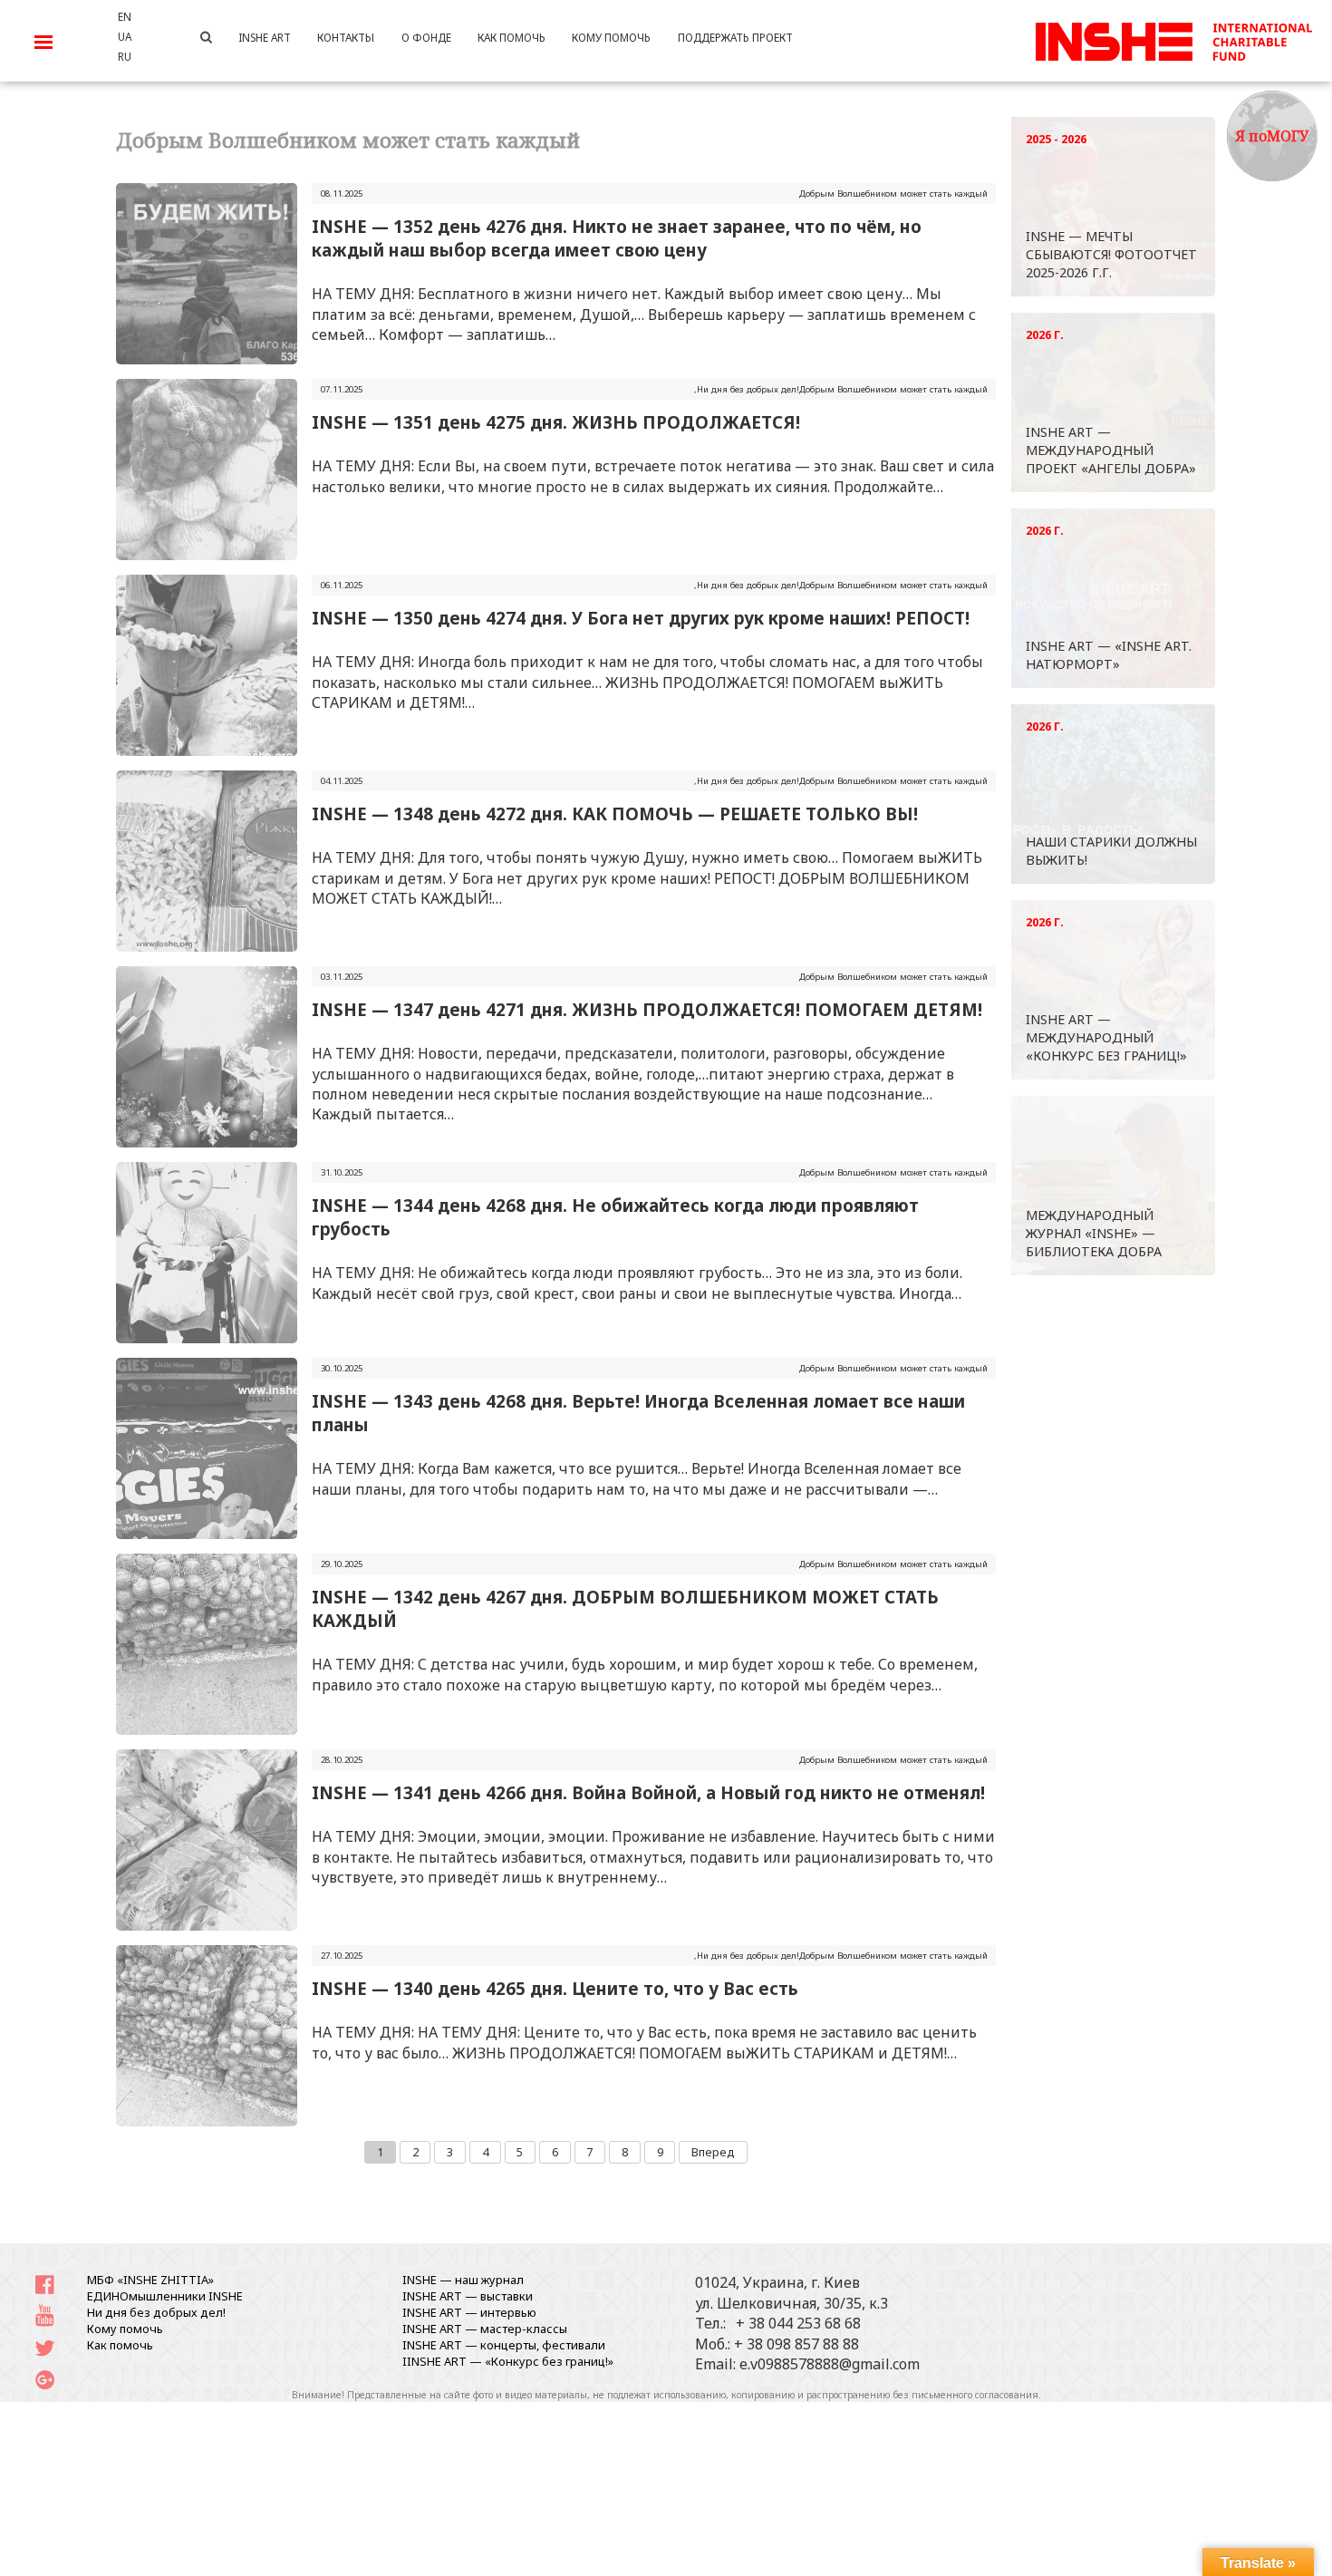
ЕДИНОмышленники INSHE (165, 2296)
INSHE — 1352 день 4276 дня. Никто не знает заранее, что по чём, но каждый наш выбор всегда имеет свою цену (617, 238)
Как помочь (120, 2345)
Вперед (713, 2152)
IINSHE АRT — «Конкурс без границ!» (508, 2361)
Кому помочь (125, 2329)
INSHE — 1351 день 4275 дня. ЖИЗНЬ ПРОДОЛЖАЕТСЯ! (556, 422)
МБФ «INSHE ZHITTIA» (150, 2280)
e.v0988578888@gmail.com (830, 2364)
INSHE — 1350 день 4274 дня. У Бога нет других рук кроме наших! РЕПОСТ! (641, 618)
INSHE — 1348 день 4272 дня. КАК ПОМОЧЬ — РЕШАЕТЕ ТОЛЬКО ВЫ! (615, 813)
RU (125, 56)
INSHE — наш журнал (463, 2280)
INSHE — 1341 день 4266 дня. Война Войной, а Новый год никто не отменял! (648, 1792)
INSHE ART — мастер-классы (485, 2329)
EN (125, 16)
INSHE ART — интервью (469, 2312)
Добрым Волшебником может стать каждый (893, 194)
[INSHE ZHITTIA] (1173, 39)
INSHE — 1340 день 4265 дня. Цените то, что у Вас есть (555, 1988)
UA (125, 36)
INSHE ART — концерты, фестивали (504, 2345)
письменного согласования (975, 2395)
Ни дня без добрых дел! (748, 389)
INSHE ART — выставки (468, 2296)
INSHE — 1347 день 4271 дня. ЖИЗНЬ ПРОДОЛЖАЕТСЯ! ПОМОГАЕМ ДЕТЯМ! (647, 1009)
